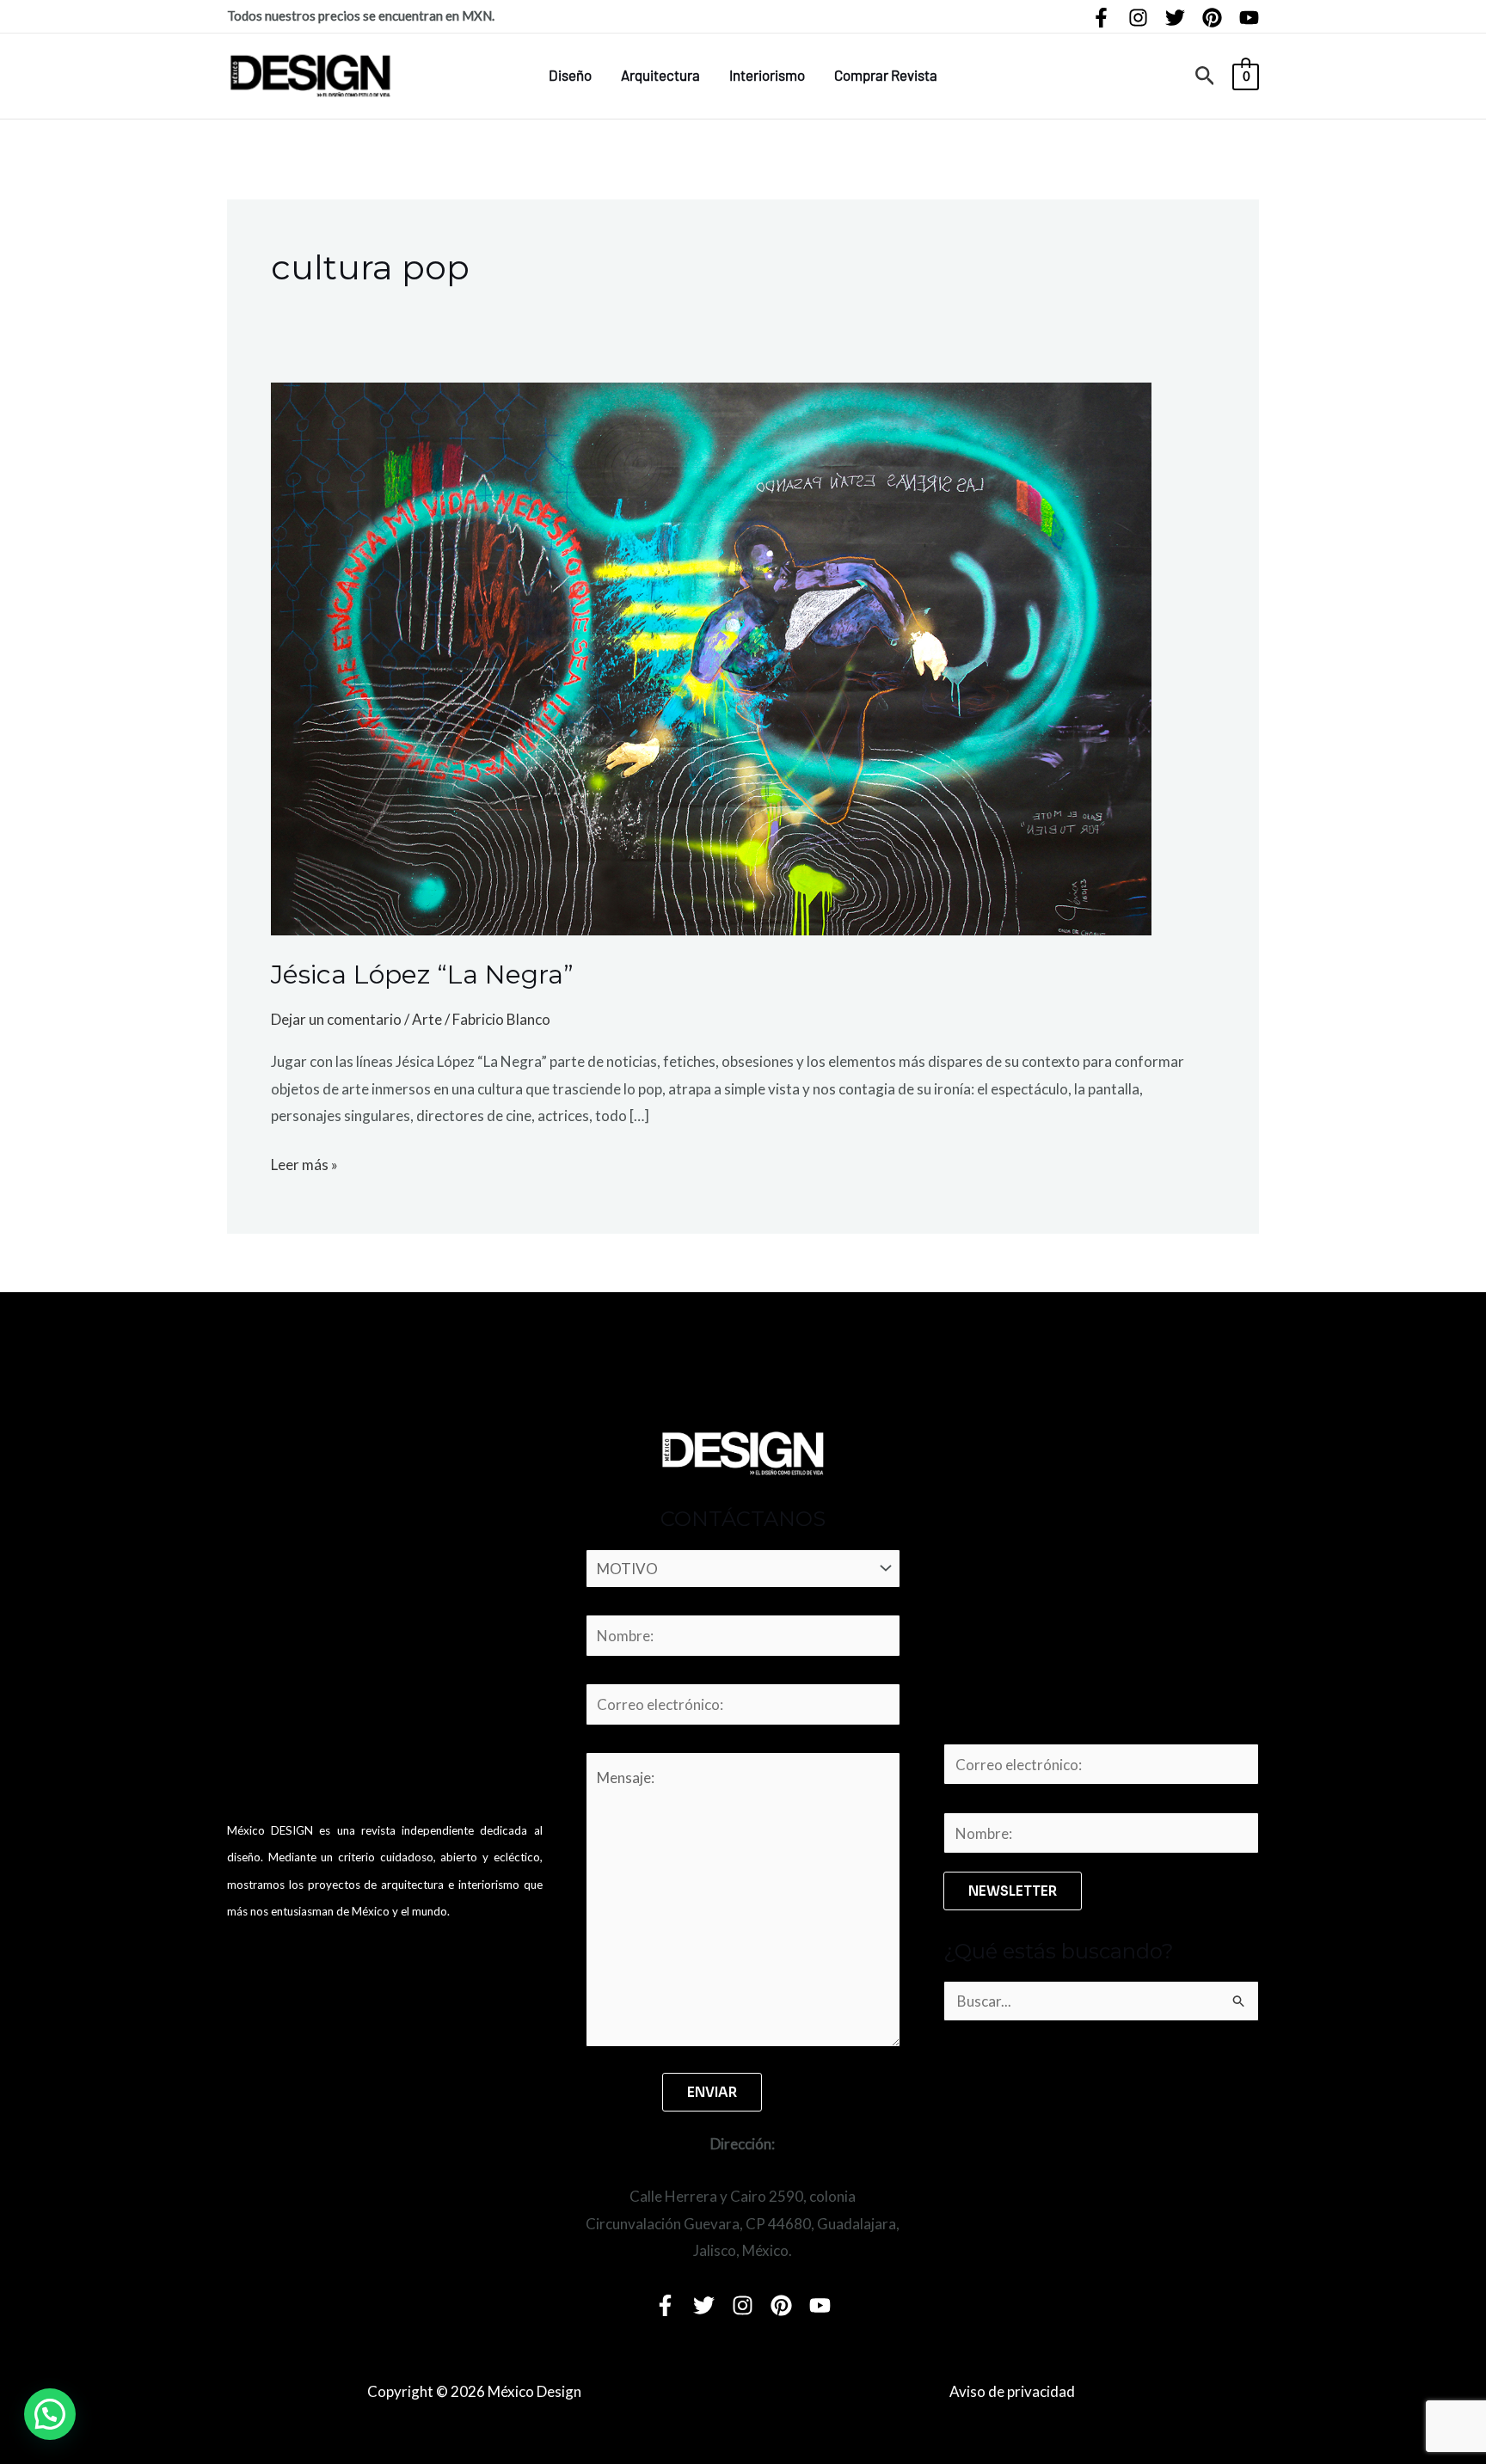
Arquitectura (660, 75)
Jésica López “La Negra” (422, 975)
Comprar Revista (886, 75)
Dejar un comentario (336, 1019)
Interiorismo (767, 75)
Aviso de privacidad (1012, 2391)
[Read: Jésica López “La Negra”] (711, 657)
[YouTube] (1249, 18)
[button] (1205, 76)
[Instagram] (1138, 18)
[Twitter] (1175, 18)
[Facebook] (1101, 18)
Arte (427, 1019)
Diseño (570, 75)
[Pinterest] (1212, 18)
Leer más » (304, 1162)
